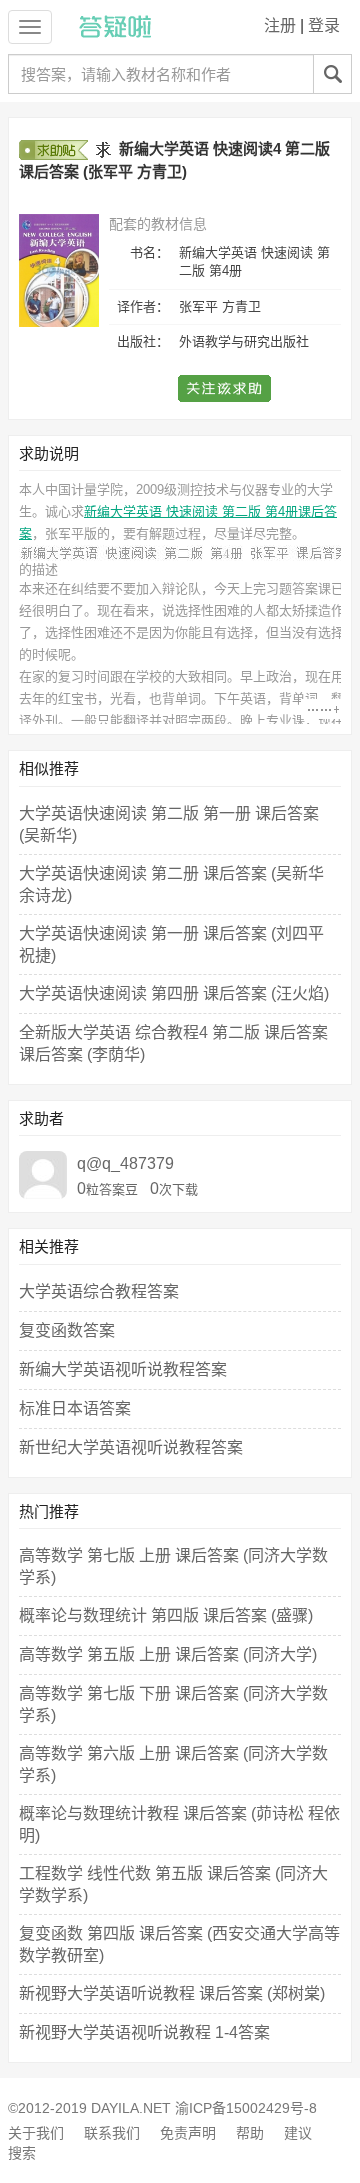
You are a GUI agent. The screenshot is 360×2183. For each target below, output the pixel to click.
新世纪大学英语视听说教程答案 (131, 1447)
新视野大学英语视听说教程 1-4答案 (144, 2032)
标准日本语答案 (75, 1408)
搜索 (22, 2153)
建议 (298, 2133)
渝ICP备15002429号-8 (246, 2108)
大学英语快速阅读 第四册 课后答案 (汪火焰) (174, 993)
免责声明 (188, 2133)
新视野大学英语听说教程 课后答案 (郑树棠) (172, 1993)
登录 (324, 25)
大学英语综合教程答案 (99, 1291)
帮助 (250, 2133)
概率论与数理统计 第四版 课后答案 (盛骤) (166, 1615)
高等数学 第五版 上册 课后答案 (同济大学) (168, 1654)
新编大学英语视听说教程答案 (123, 1369)
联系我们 (112, 2133)
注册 (280, 25)
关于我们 (36, 2133)
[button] (225, 388)
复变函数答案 (67, 1330)
